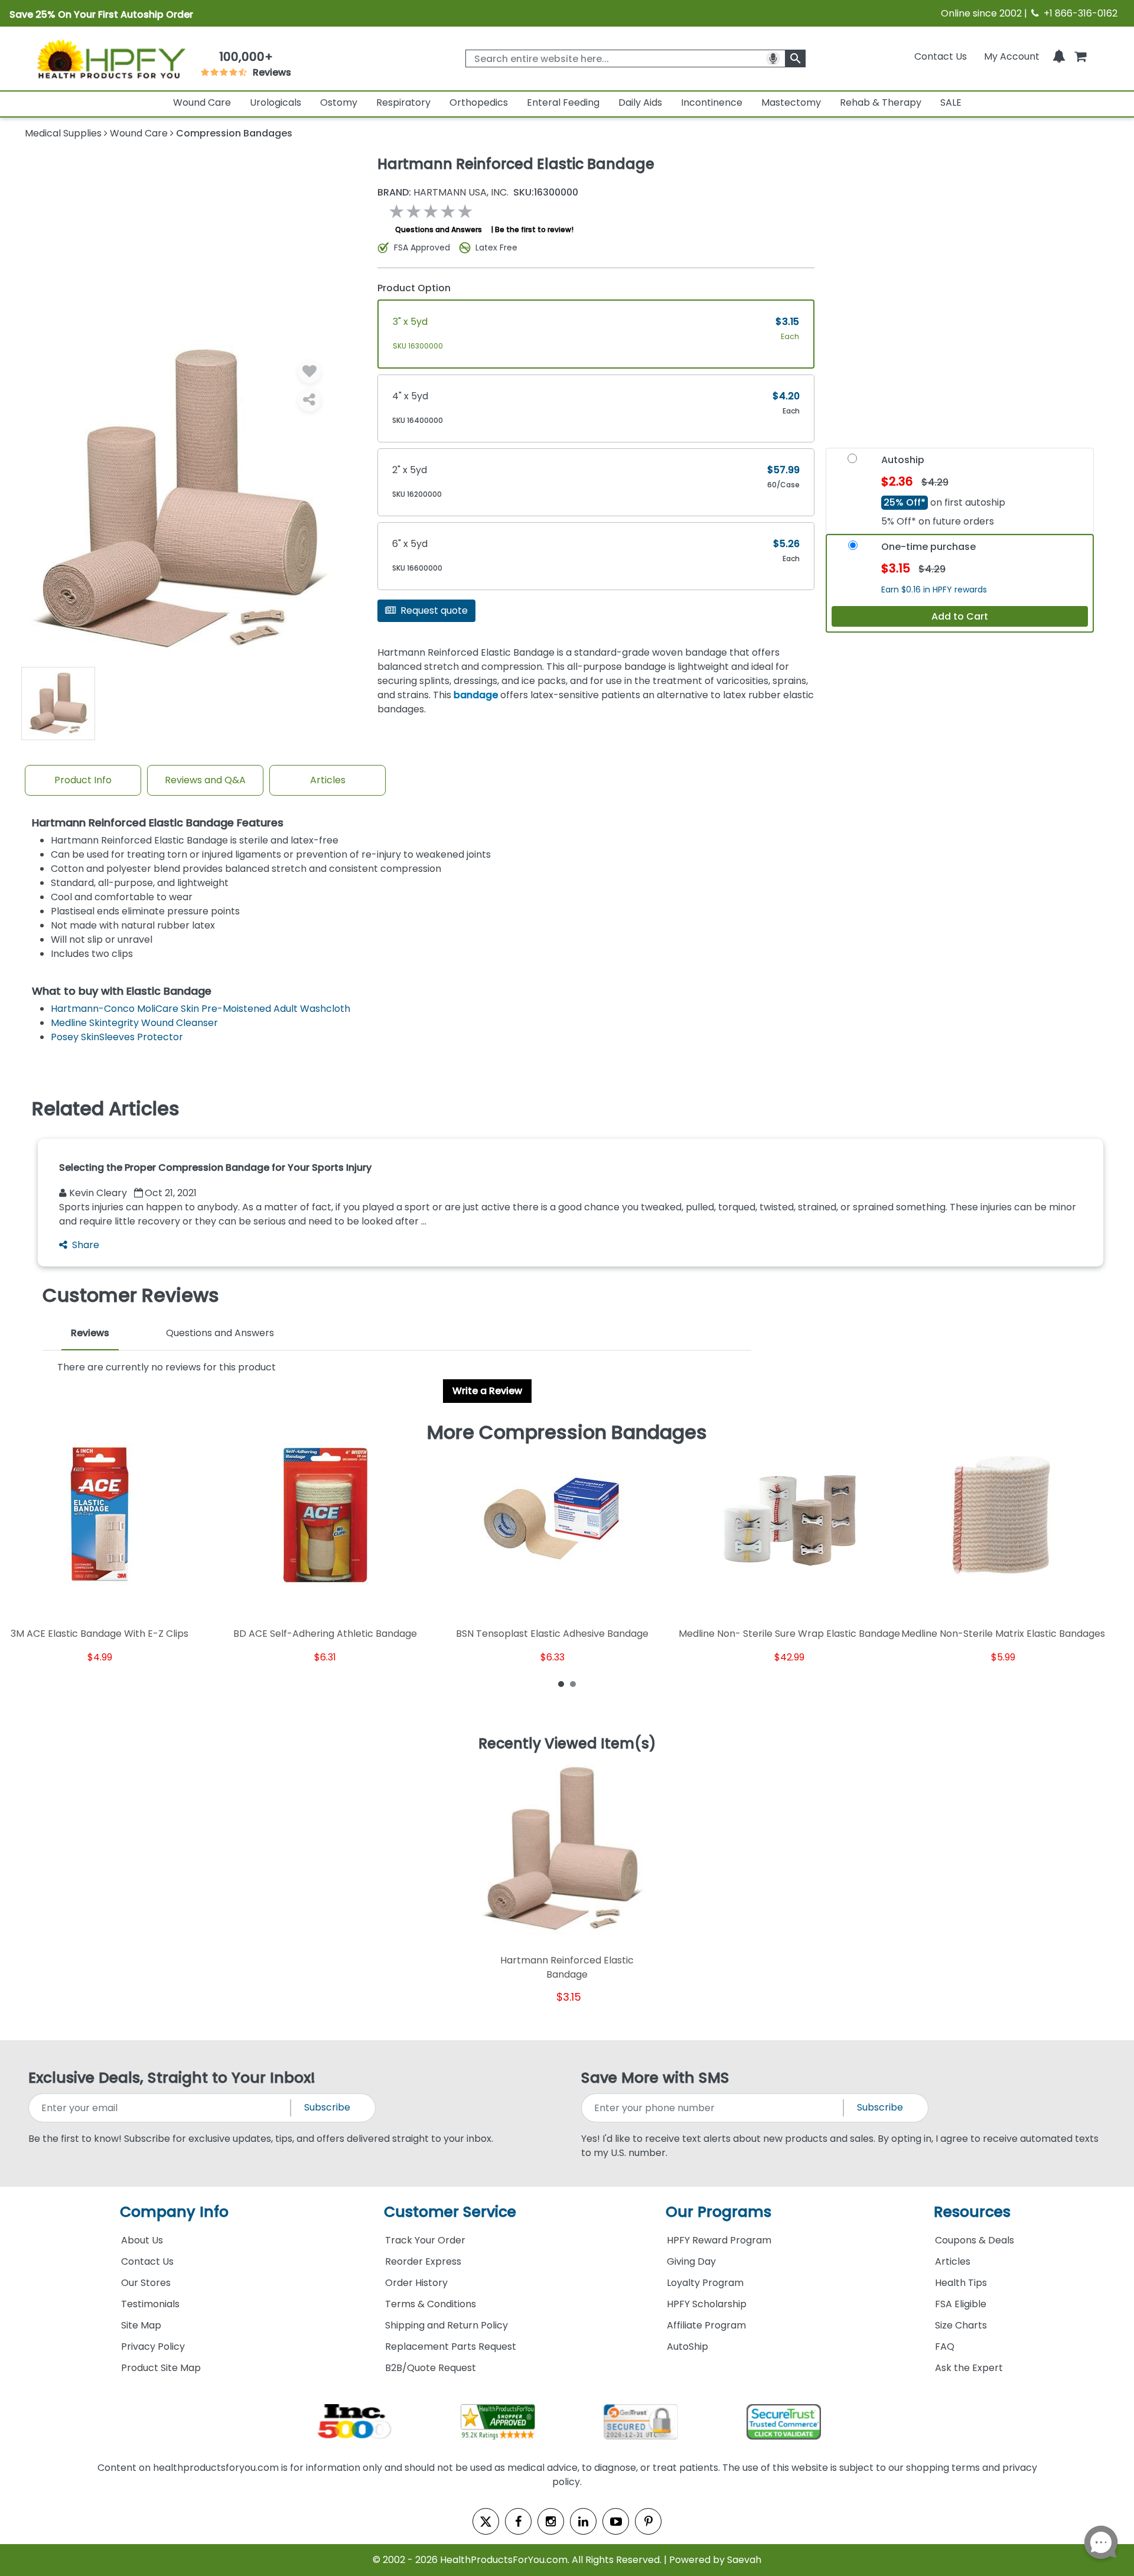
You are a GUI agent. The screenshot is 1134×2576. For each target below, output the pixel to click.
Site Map (141, 2325)
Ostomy (339, 102)
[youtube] (616, 2521)
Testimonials (150, 2304)
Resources (972, 2212)
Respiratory (403, 102)
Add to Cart (960, 616)
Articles (328, 780)
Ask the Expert (969, 2368)
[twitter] (486, 2521)
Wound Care (202, 102)
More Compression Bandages (567, 1432)
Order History (416, 2283)
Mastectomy (791, 102)
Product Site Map (161, 2368)
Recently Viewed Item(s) (567, 1744)
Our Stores (146, 2283)
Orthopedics (479, 102)
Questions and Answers (439, 229)
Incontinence (712, 102)
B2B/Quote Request (431, 2368)
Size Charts (961, 2325)
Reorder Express (423, 2261)
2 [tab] (573, 1683)
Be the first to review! (534, 229)
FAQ (945, 2347)
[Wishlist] (309, 372)
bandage (476, 695)
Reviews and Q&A (205, 780)
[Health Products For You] (110, 58)
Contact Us (941, 56)
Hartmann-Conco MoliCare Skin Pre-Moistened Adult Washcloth (201, 1009)
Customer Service (450, 2212)
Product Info (83, 780)
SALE (951, 102)
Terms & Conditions (431, 2304)
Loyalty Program (705, 2283)
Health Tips (961, 2283)
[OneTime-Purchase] (853, 549)
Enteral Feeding (563, 102)
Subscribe (327, 2107)
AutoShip (687, 2347)
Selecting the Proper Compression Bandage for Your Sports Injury (215, 1167)
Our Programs (718, 2212)
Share (86, 1245)
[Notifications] (1059, 56)
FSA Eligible (961, 2304)
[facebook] (518, 2521)
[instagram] (551, 2521)
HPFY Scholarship (707, 2304)
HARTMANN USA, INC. (443, 193)
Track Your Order (425, 2240)
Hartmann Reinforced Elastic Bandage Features (158, 823)
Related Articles (106, 1109)
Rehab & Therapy (881, 102)
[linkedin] (583, 2521)
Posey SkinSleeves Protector (117, 1037)
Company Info (174, 2212)
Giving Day (691, 2261)
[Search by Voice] (773, 58)
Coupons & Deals (975, 2240)
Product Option (414, 288)
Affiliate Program (706, 2325)
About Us (142, 2240)
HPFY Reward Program (719, 2240)
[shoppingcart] (1080, 56)
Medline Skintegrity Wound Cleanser (134, 1023)
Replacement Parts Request (451, 2347)
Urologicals (276, 102)
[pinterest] (648, 2521)
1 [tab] (561, 1683)
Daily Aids (640, 102)
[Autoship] (852, 462)
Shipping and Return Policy (447, 2325)
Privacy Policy (153, 2347)
